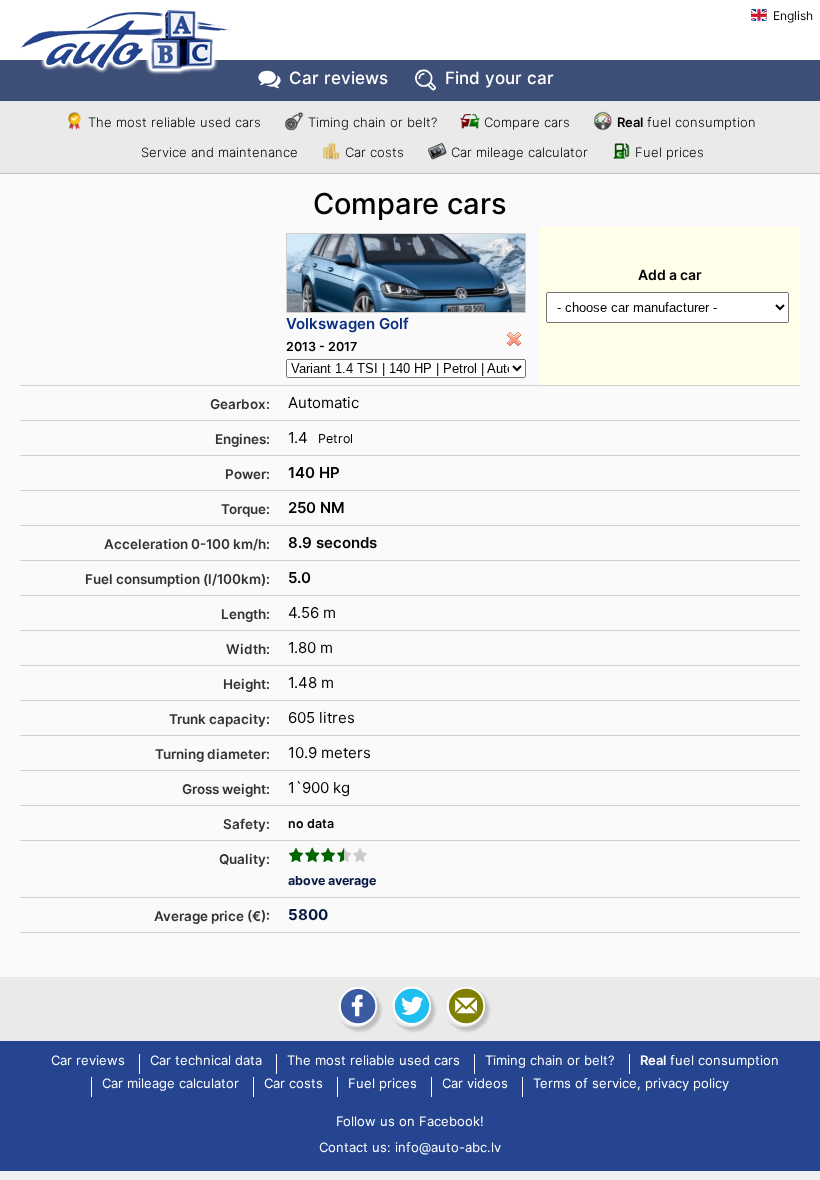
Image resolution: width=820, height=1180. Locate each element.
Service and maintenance (219, 152)
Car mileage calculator (519, 152)
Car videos (475, 1084)
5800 (308, 914)
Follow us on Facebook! (410, 1121)
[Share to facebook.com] (356, 1006)
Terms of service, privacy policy (631, 1084)
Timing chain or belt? (372, 122)
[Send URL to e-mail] (464, 1006)
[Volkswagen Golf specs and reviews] (406, 273)
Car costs (374, 152)
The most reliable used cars (174, 122)
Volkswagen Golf (347, 323)
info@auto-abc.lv (448, 1147)
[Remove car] (514, 339)
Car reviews (338, 78)
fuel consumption (686, 122)
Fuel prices (669, 152)
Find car (499, 78)
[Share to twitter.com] (410, 1006)
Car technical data (206, 1061)
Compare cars (527, 122)
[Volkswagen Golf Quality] (328, 855)
